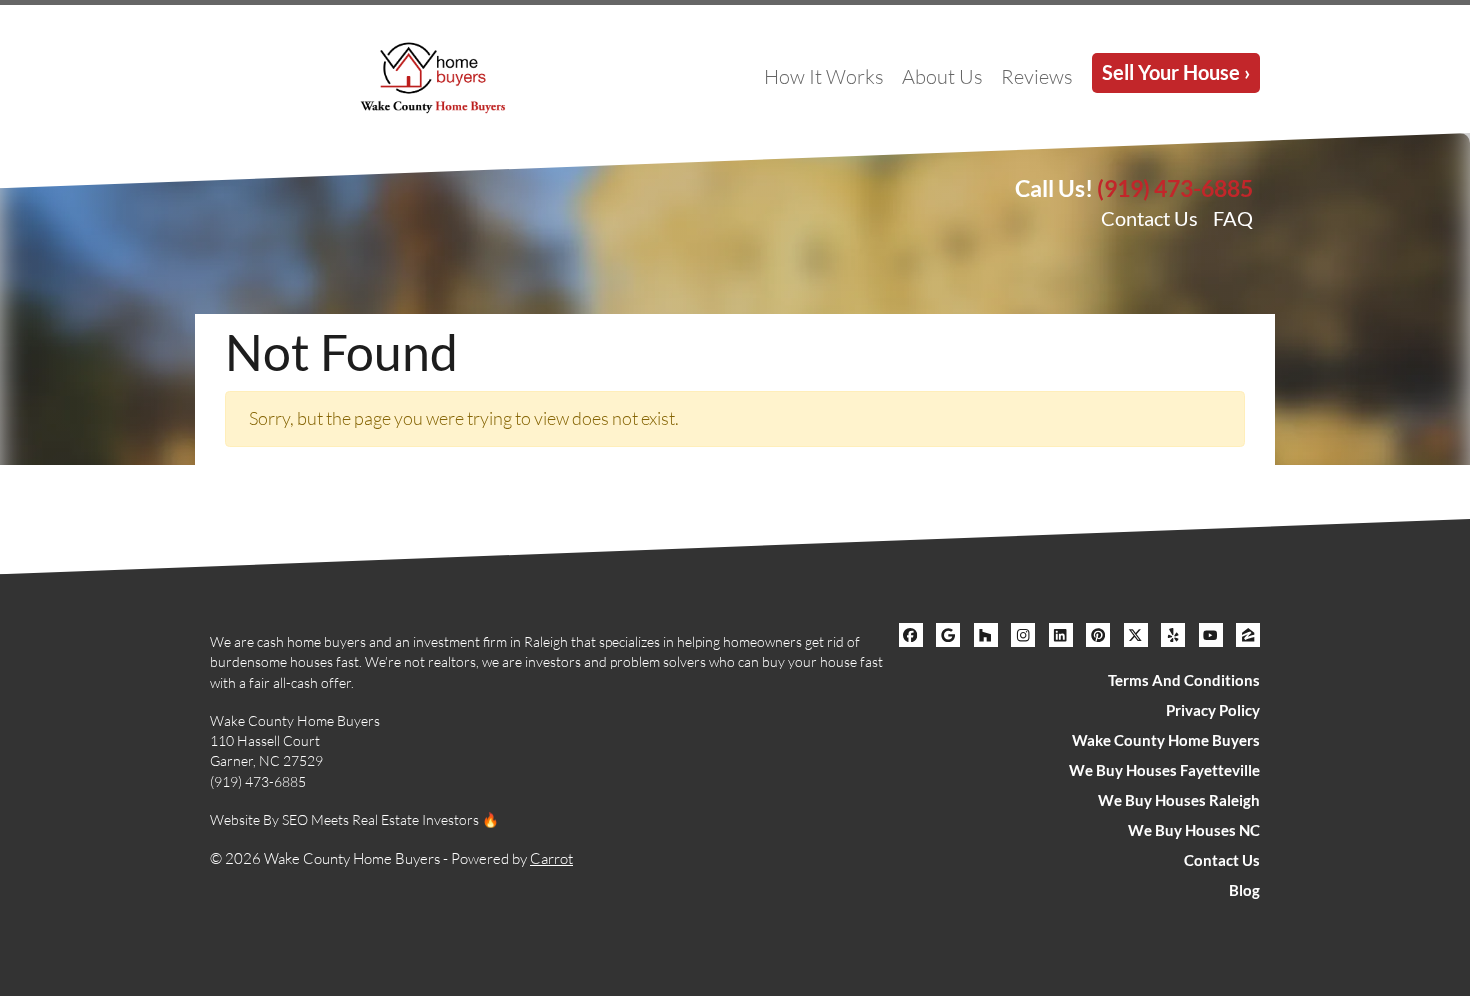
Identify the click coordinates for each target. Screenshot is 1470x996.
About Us (942, 76)
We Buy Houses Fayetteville (1164, 770)
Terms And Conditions (1184, 680)
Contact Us (1149, 218)
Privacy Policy (1213, 710)
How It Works (824, 76)
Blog (1244, 890)
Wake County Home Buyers (1166, 740)
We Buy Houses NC (1194, 830)
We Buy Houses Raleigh (1179, 800)
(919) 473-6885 (1175, 188)
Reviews (1037, 76)
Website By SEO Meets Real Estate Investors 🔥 (354, 819)
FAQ (1233, 218)
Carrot (551, 858)
